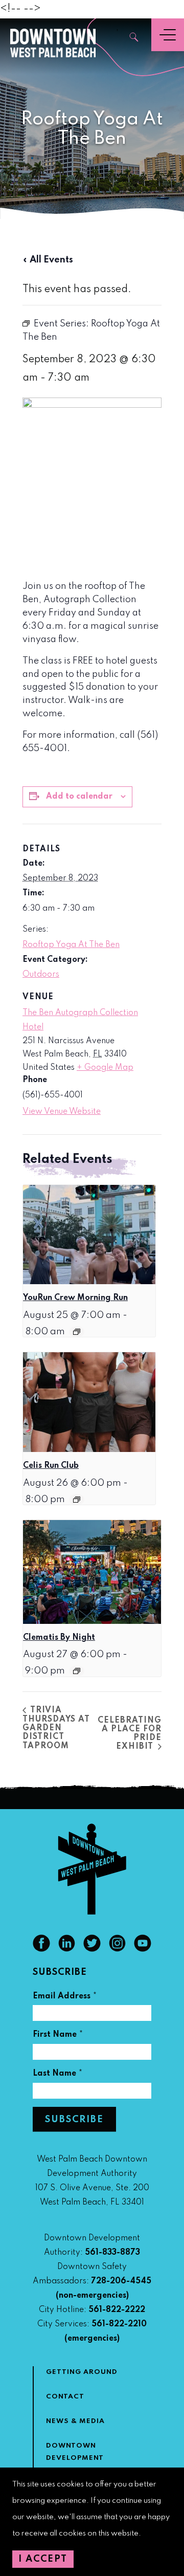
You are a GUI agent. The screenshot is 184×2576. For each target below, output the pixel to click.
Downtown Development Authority (75, 2458)
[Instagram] (118, 1949)
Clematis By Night (59, 1638)
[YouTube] (143, 1949)
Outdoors (41, 975)
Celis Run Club (51, 1466)
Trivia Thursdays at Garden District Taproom (56, 1728)
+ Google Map (105, 1068)
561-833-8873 (112, 2253)
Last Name (58, 2075)
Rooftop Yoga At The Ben (71, 945)
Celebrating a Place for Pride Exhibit (130, 1734)
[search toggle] (134, 38)
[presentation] (89, 1235)
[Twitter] (92, 1949)
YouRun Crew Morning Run (75, 1298)
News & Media (75, 2421)
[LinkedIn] (67, 1949)
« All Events (48, 260)
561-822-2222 (117, 2310)
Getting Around (82, 2372)
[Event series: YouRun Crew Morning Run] (77, 1332)
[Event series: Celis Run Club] (77, 1500)
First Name (58, 2036)
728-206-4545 (121, 2281)
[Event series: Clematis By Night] (77, 1671)
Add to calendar (79, 797)
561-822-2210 (119, 2324)
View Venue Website (62, 1112)
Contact (65, 2397)
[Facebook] (41, 1949)
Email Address (65, 1998)
